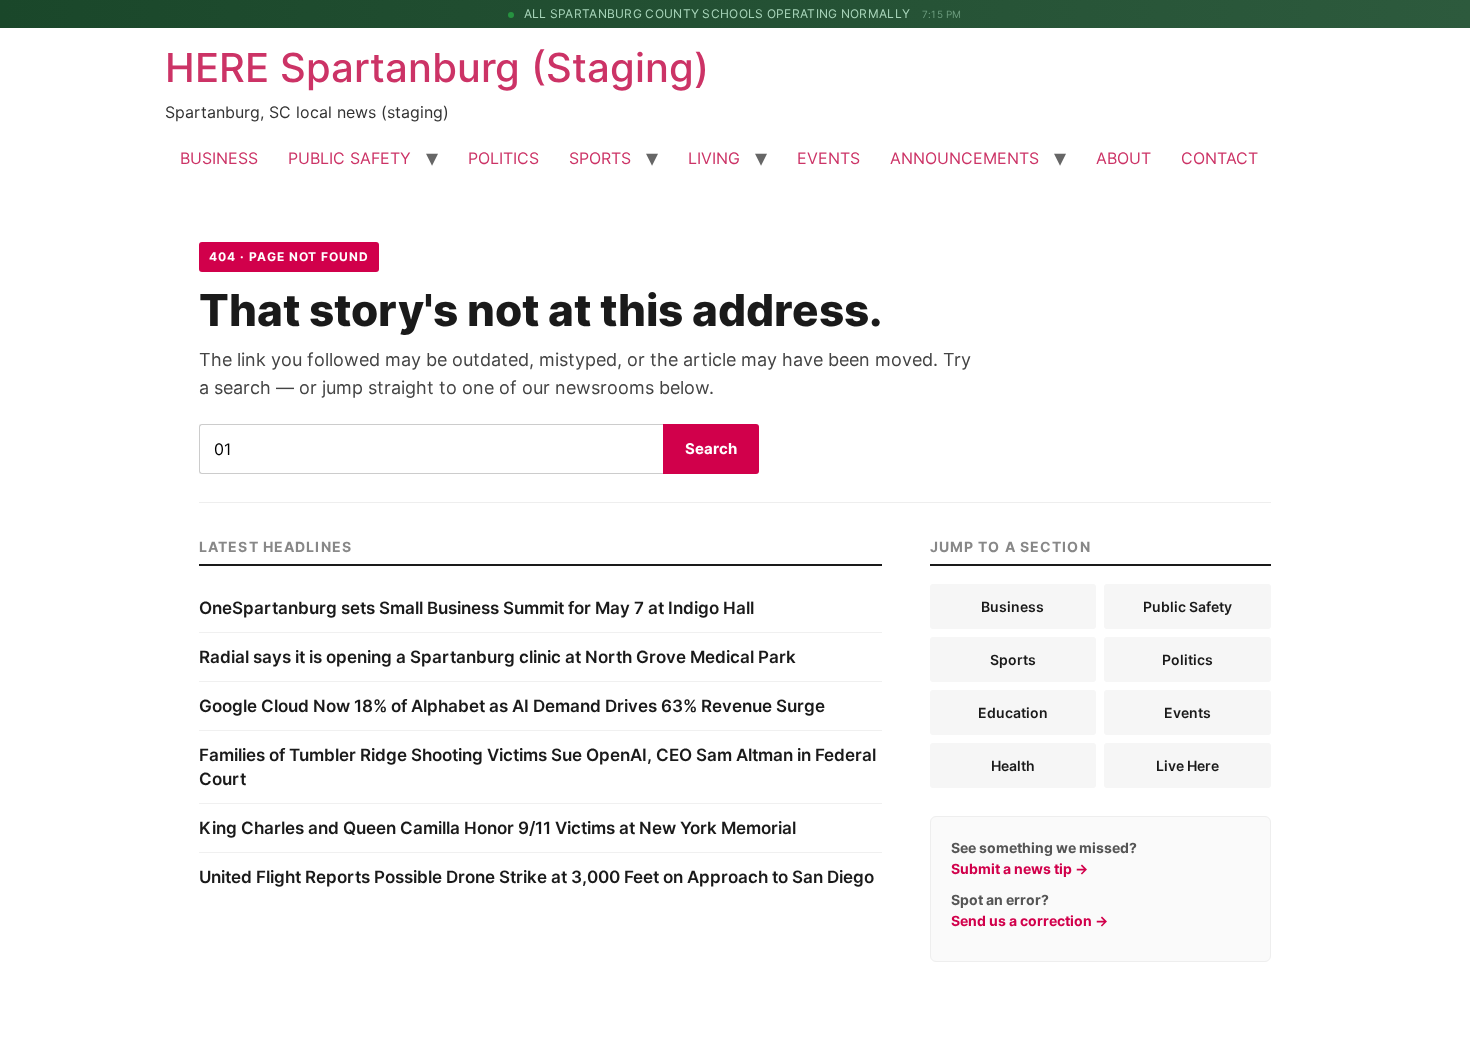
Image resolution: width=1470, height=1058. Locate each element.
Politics (1187, 659)
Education (1013, 712)
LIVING (714, 158)
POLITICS (503, 158)
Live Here (1187, 765)
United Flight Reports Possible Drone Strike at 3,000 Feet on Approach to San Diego (536, 877)
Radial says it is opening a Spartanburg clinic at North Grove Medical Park (497, 657)
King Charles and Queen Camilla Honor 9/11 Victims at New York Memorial (497, 828)
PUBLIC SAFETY (349, 158)
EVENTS (828, 158)
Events (1187, 712)
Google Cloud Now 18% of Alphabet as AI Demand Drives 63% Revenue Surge (512, 706)
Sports (1013, 659)
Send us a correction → (1029, 920)
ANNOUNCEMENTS (964, 158)
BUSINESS (219, 158)
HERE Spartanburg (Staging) (437, 67)
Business (1012, 606)
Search (711, 448)
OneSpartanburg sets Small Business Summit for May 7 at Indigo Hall (476, 608)
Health (1013, 765)
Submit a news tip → (1019, 868)
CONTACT (1219, 158)
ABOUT (1123, 158)
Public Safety (1187, 606)
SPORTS (600, 158)
